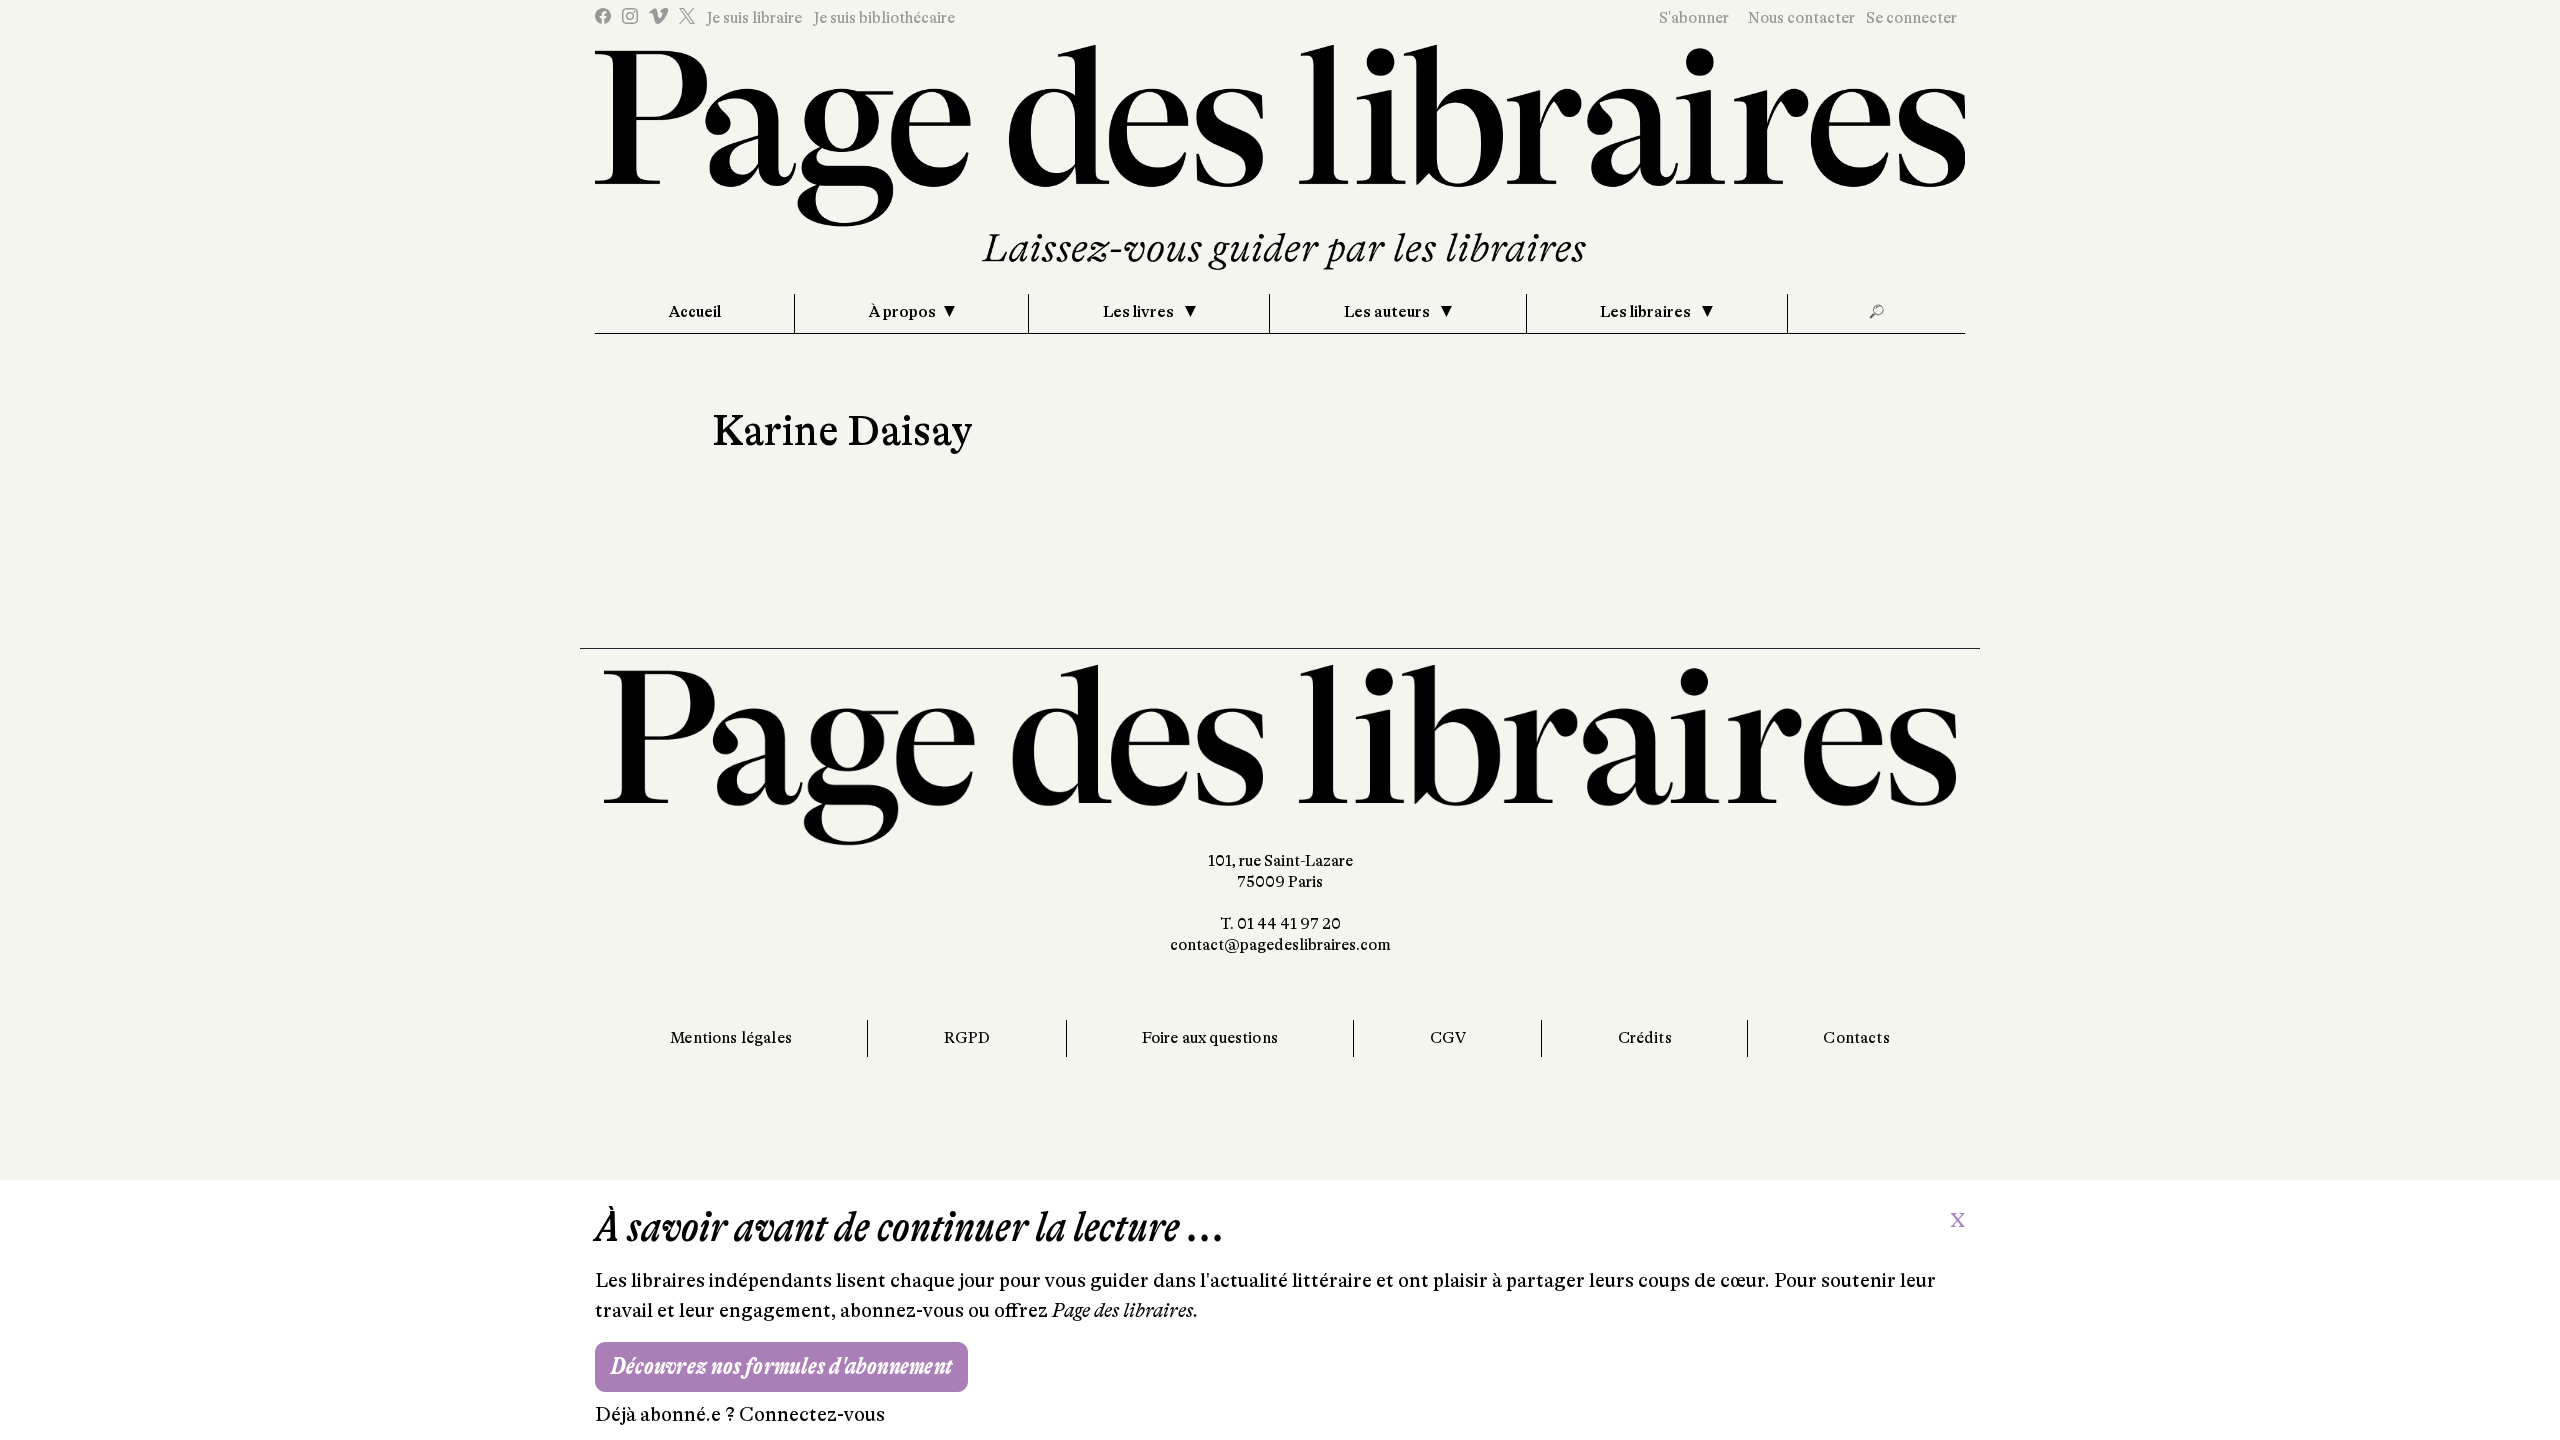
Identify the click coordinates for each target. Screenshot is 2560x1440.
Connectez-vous (812, 1414)
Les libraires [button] (1647, 312)
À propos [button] (902, 312)
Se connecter (1911, 18)
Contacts (1856, 1038)
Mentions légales (731, 1038)
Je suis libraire (754, 18)
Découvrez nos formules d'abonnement (781, 1366)
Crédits (1645, 1038)
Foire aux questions (1210, 1038)
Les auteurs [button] (1388, 312)
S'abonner (1694, 18)
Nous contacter (1801, 18)
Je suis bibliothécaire (884, 18)
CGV (1448, 1038)
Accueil (695, 312)
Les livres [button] (1140, 312)
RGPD (967, 1038)
